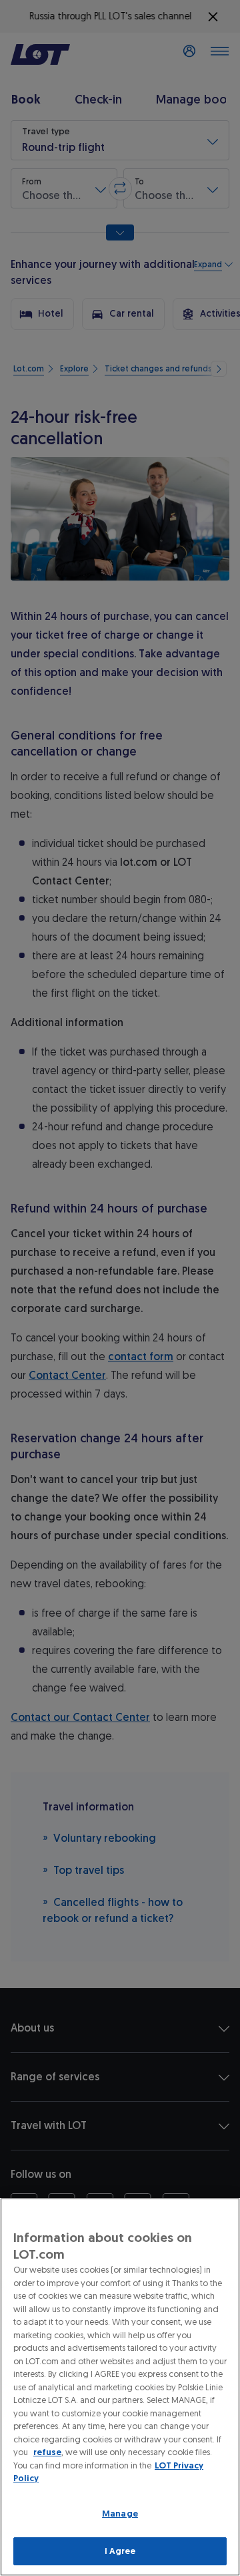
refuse (47, 2452)
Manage (120, 2514)
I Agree (120, 2551)
